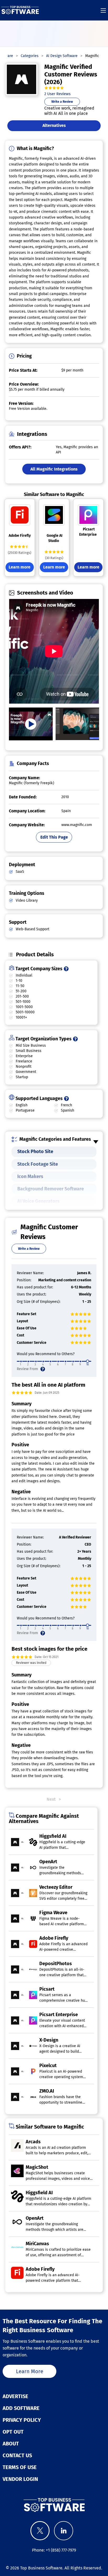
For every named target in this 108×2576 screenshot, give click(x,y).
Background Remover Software (51, 1189)
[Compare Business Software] (54, 2505)
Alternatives (54, 125)
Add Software (21, 2408)
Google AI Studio (55, 538)
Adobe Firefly (20, 536)
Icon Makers (30, 1176)
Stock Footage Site (38, 1164)
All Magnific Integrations (54, 469)
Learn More (30, 2371)
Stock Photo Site (35, 1152)
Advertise (15, 2396)
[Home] (20, 10)
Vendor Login (20, 2479)
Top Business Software (41, 2568)
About (11, 2444)
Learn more (20, 567)
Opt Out (13, 2432)
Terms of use (20, 2467)
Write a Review (62, 102)
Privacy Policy (22, 2420)
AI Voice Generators (38, 1201)
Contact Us (17, 2455)
